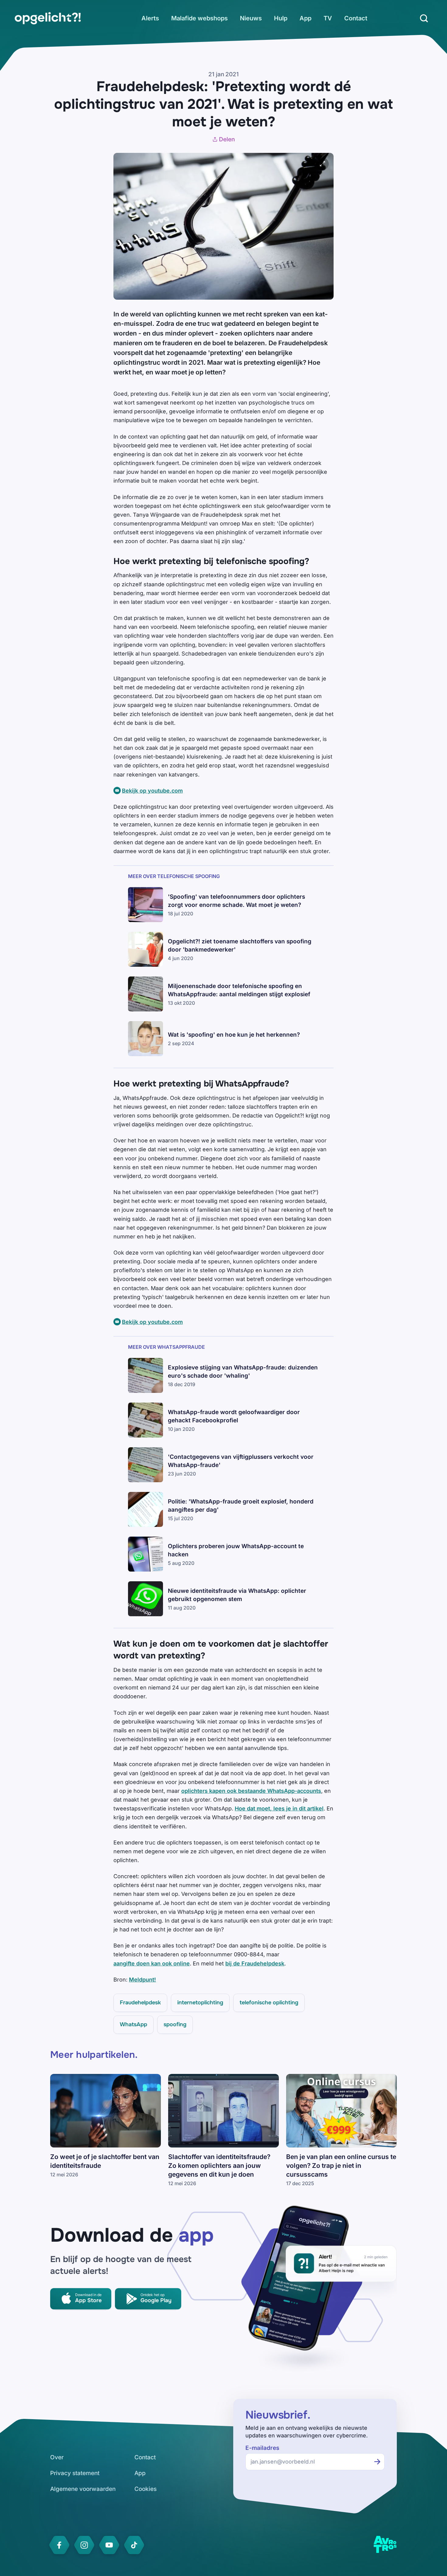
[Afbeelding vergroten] (323, 164)
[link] (48, 18)
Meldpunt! (142, 1980)
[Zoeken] (424, 18)
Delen (227, 139)
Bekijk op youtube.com (152, 791)
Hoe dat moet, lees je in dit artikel (279, 1808)
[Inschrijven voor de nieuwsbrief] (377, 2462)
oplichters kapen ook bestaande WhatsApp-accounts (251, 1791)
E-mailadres (262, 2448)
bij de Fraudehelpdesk (255, 1963)
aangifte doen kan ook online (152, 1963)
